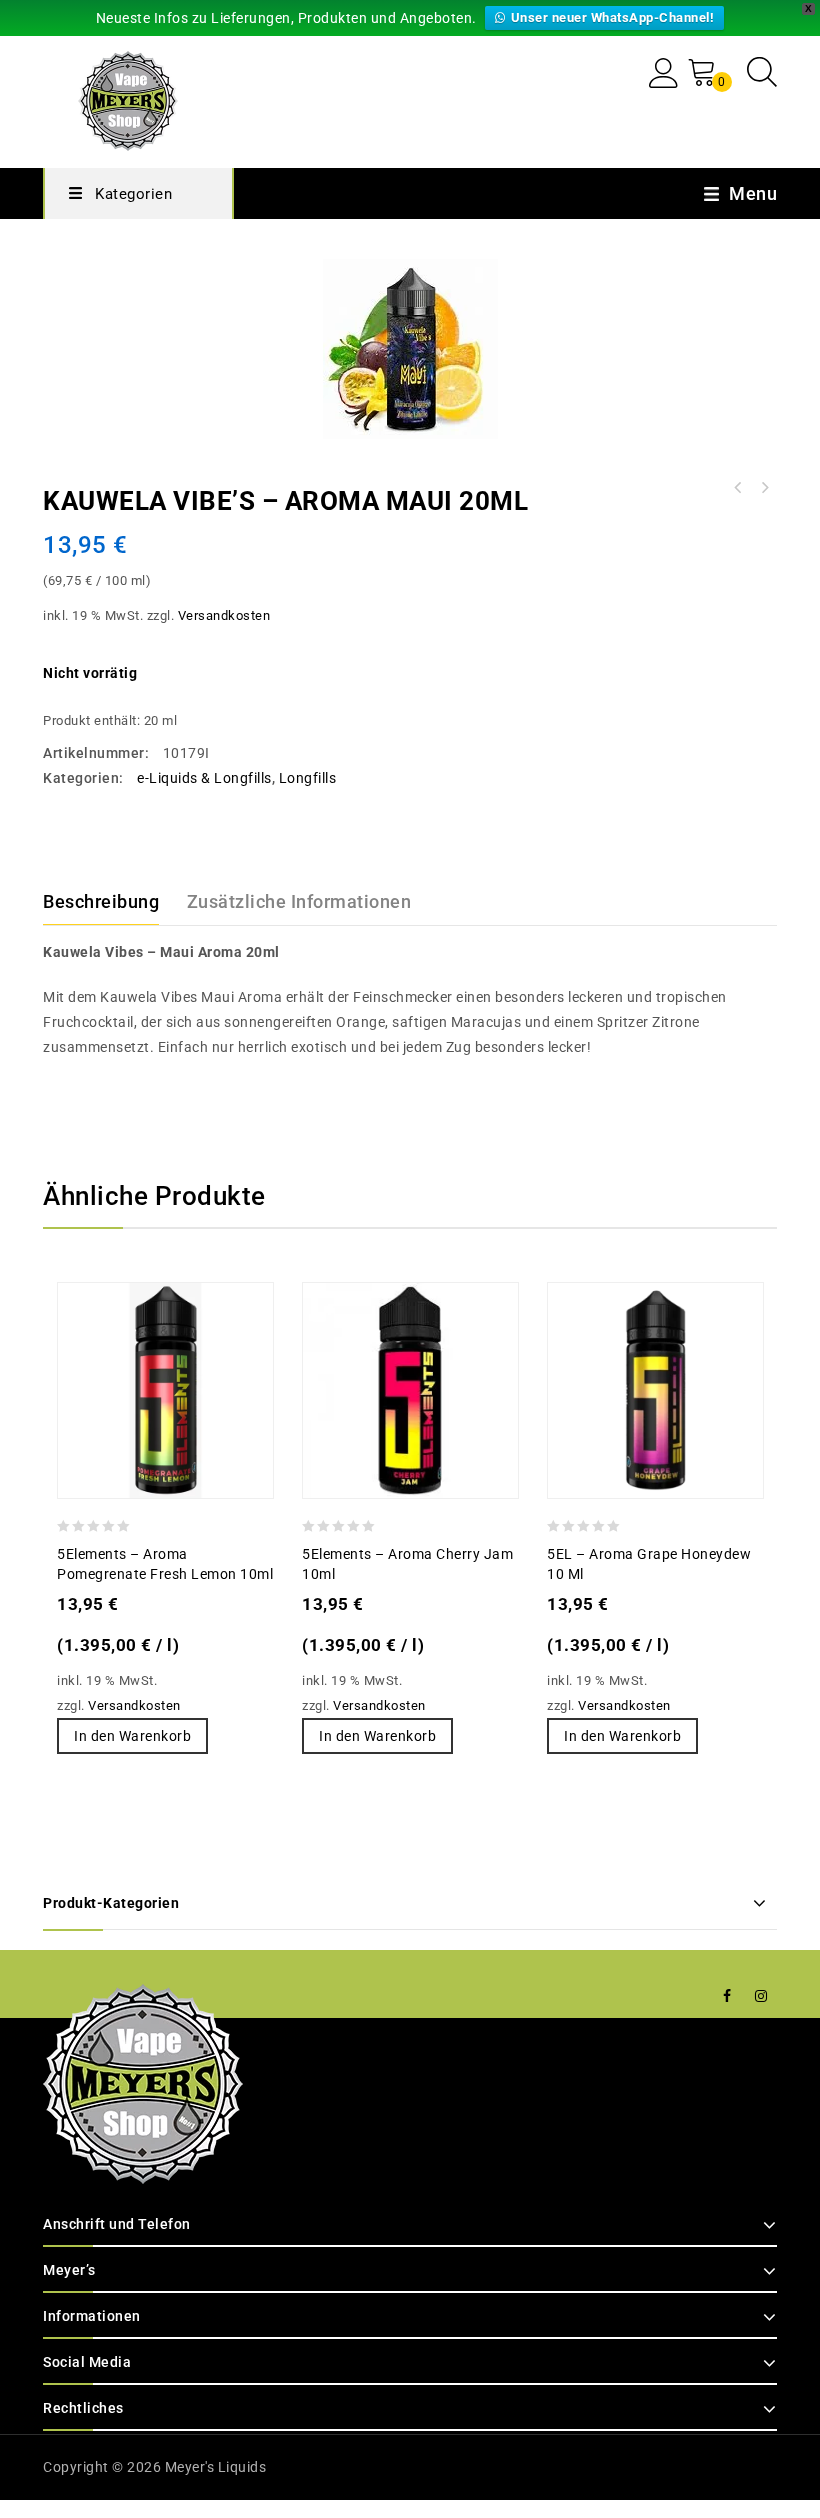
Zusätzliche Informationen (299, 901)
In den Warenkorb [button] (132, 1736)
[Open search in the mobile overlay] (762, 71)
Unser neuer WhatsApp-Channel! (613, 17)
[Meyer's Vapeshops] (128, 98)
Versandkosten (224, 615)
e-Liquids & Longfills (204, 778)
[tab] (113, 902)
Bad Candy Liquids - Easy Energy (764, 488)
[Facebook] (727, 1996)
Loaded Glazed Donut (738, 488)
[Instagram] (761, 1996)
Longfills (308, 778)
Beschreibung (101, 901)
